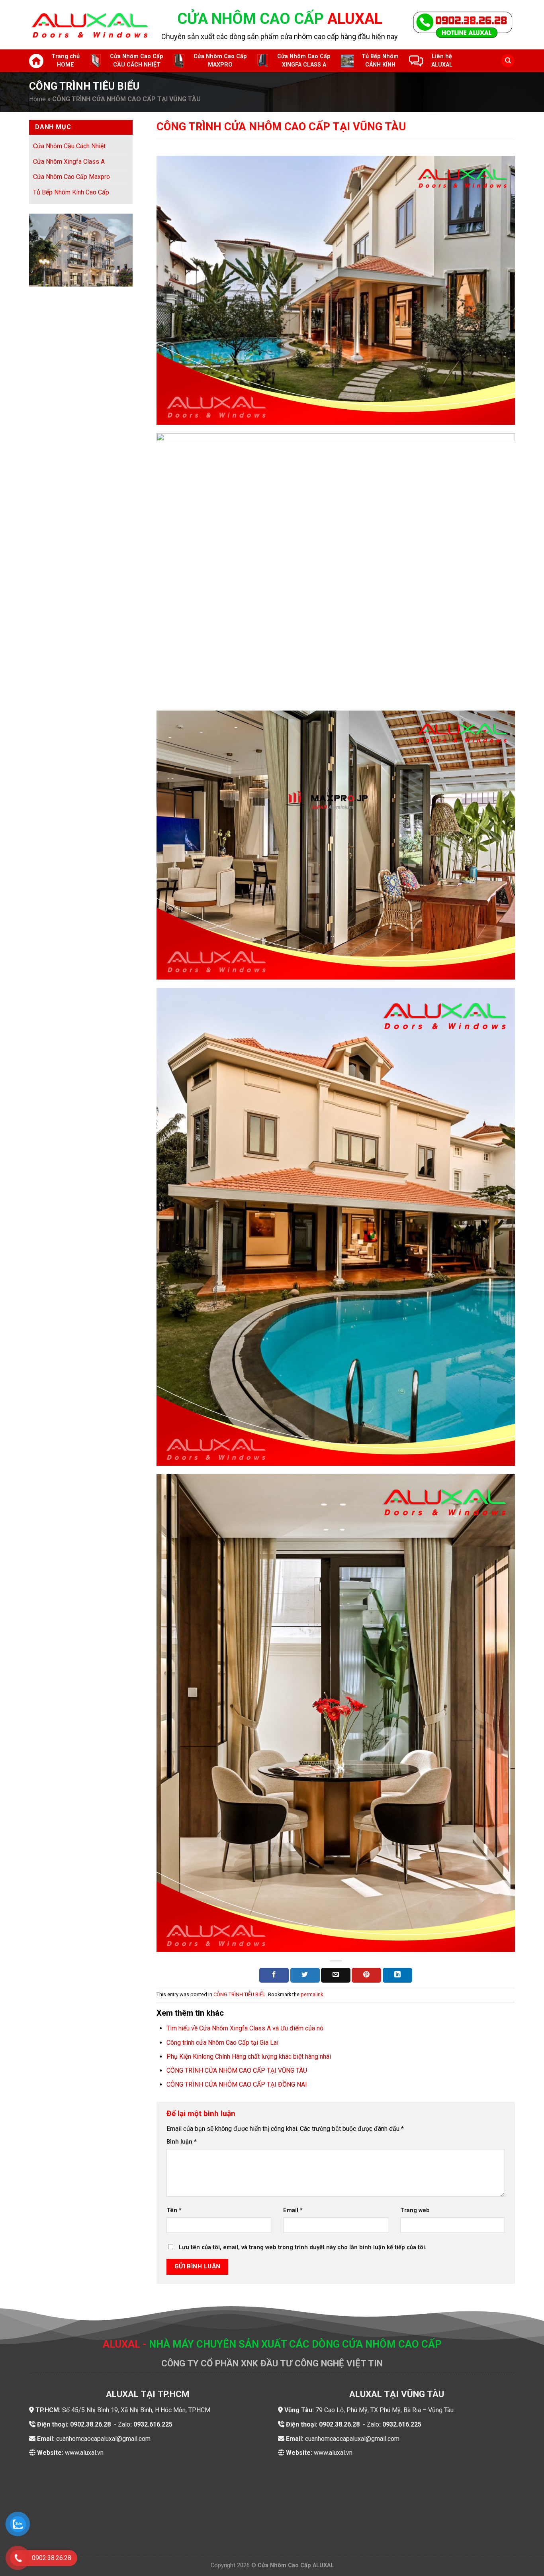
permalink (312, 1994)
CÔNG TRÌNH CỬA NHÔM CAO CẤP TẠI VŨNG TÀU (237, 2070)
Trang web (415, 2210)
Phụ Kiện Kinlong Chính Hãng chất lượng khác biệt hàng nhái (249, 2057)
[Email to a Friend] (336, 1975)
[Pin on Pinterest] (366, 1975)
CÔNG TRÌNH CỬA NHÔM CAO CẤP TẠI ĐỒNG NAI (237, 2084)
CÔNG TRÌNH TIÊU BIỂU (240, 1994)
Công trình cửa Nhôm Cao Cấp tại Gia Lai (222, 2043)
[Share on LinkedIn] (397, 1975)
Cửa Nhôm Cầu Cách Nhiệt (69, 146)
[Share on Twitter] (305, 1975)
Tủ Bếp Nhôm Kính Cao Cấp (71, 192)
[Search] (508, 61)
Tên (174, 2210)
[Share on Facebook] (274, 1975)
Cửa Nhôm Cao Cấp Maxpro (71, 177)
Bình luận (182, 2142)
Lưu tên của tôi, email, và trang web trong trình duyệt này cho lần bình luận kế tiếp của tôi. (303, 2247)
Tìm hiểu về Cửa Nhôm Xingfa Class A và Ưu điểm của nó (245, 2028)
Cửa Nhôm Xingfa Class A (69, 161)
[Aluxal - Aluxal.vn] (89, 25)
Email (293, 2210)
